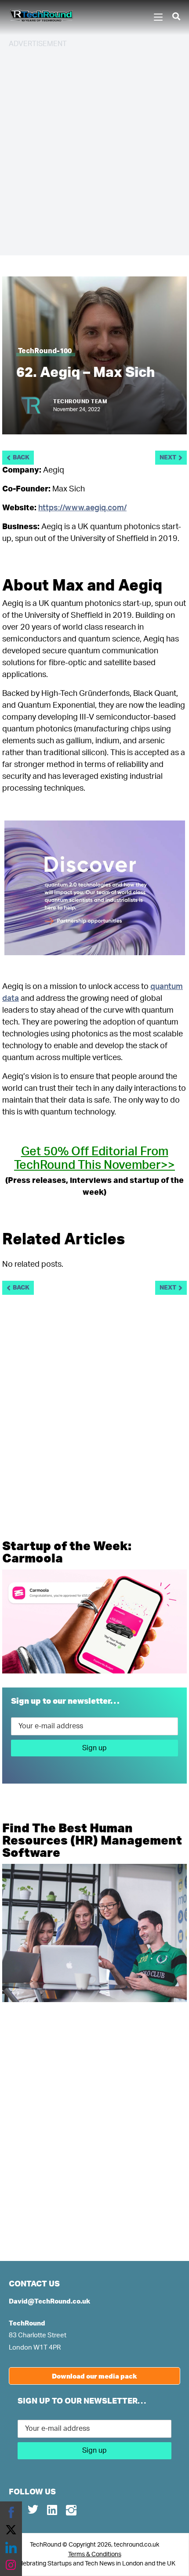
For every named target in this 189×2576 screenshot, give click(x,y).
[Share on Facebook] (11, 2512)
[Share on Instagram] (11, 2565)
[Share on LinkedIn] (11, 2547)
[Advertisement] (94, 150)
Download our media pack (94, 2376)
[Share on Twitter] (11, 2530)
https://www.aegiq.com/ (82, 508)
